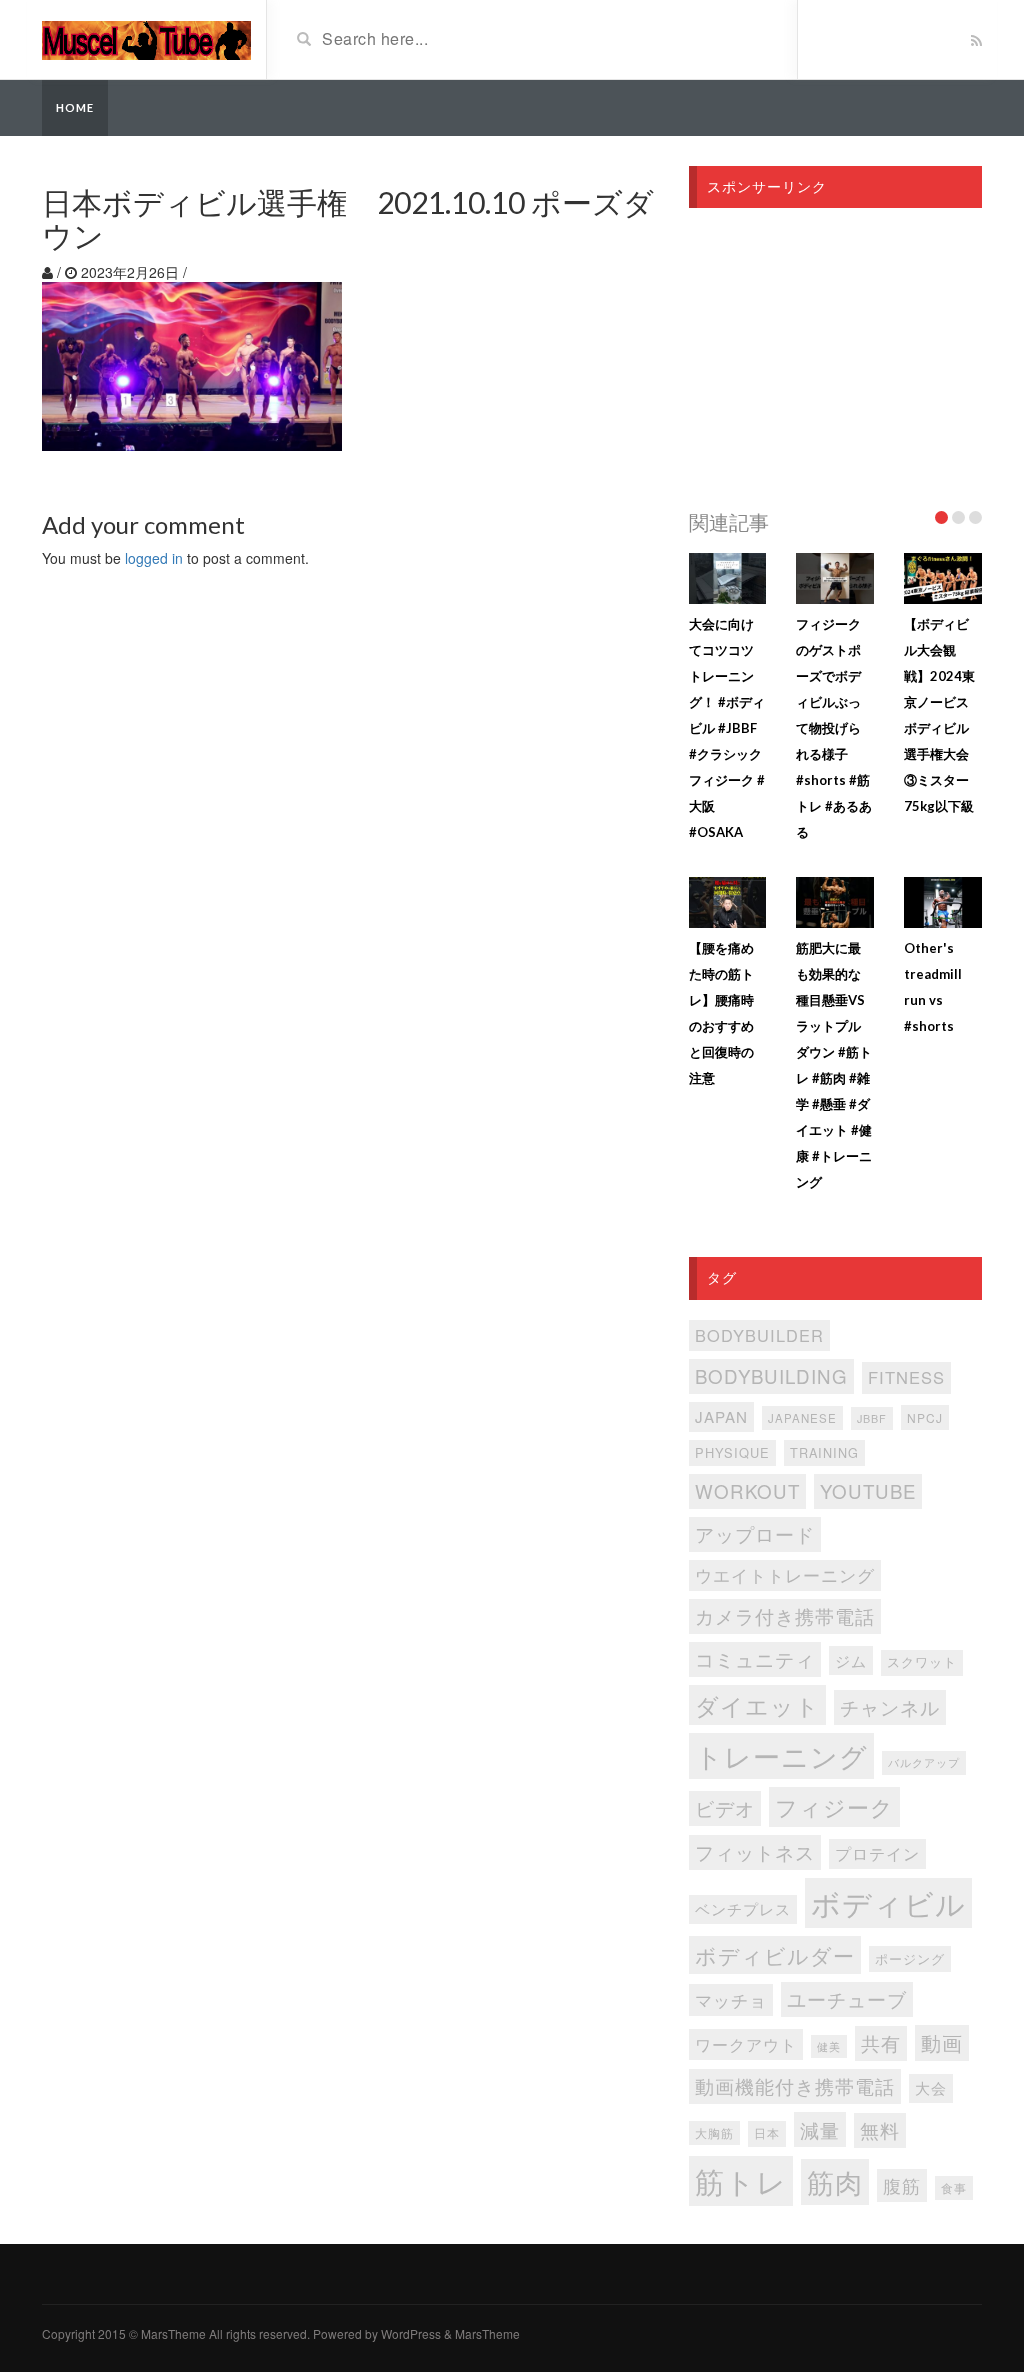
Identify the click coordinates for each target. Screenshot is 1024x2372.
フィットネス (755, 1852)
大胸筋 (714, 2133)
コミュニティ (755, 1658)
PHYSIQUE (732, 1452)
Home (75, 107)
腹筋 (902, 2185)
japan (721, 1416)
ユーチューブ (847, 1998)
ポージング (910, 1958)
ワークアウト (746, 2044)
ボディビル (888, 1902)
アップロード (755, 1533)
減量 (820, 2129)
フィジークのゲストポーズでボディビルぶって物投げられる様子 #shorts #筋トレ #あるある (834, 728)
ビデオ (725, 1807)
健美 (829, 2046)
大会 (931, 2087)
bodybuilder (759, 1335)
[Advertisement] (835, 353)
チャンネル (890, 1706)
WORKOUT (747, 1490)
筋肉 (835, 2181)
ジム (851, 1660)
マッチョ (731, 1999)
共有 (881, 2042)
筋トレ (741, 2180)
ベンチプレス (743, 1908)
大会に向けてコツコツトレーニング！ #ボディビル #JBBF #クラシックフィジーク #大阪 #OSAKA (727, 728)
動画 (942, 2042)
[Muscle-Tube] (146, 38)
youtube (868, 1490)
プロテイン (877, 1853)
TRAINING (824, 1452)
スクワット (922, 1662)
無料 (880, 2129)
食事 (954, 2188)
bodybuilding (771, 1375)
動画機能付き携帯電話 (795, 2085)
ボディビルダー (775, 1955)
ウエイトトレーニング (785, 1575)
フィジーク (834, 1806)
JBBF (872, 1418)
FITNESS (906, 1377)
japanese (802, 1418)
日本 (767, 2133)
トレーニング (781, 1755)
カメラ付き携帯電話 (785, 1615)
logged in (154, 558)
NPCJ (925, 1417)
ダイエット (757, 1705)
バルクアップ (924, 1762)
